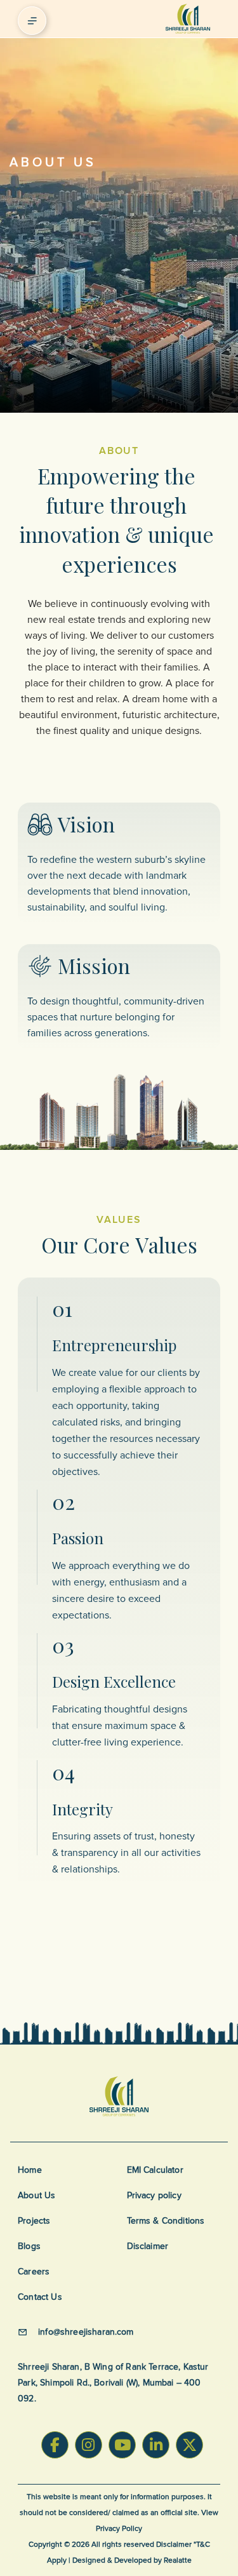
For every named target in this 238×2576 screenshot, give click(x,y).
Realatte (178, 2560)
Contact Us (40, 2297)
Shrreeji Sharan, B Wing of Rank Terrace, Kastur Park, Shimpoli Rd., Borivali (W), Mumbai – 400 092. (113, 2383)
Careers (34, 2272)
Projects (34, 2221)
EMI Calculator (155, 2170)
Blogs (29, 2246)
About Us (36, 2195)
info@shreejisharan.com (86, 2332)
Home (30, 2170)
